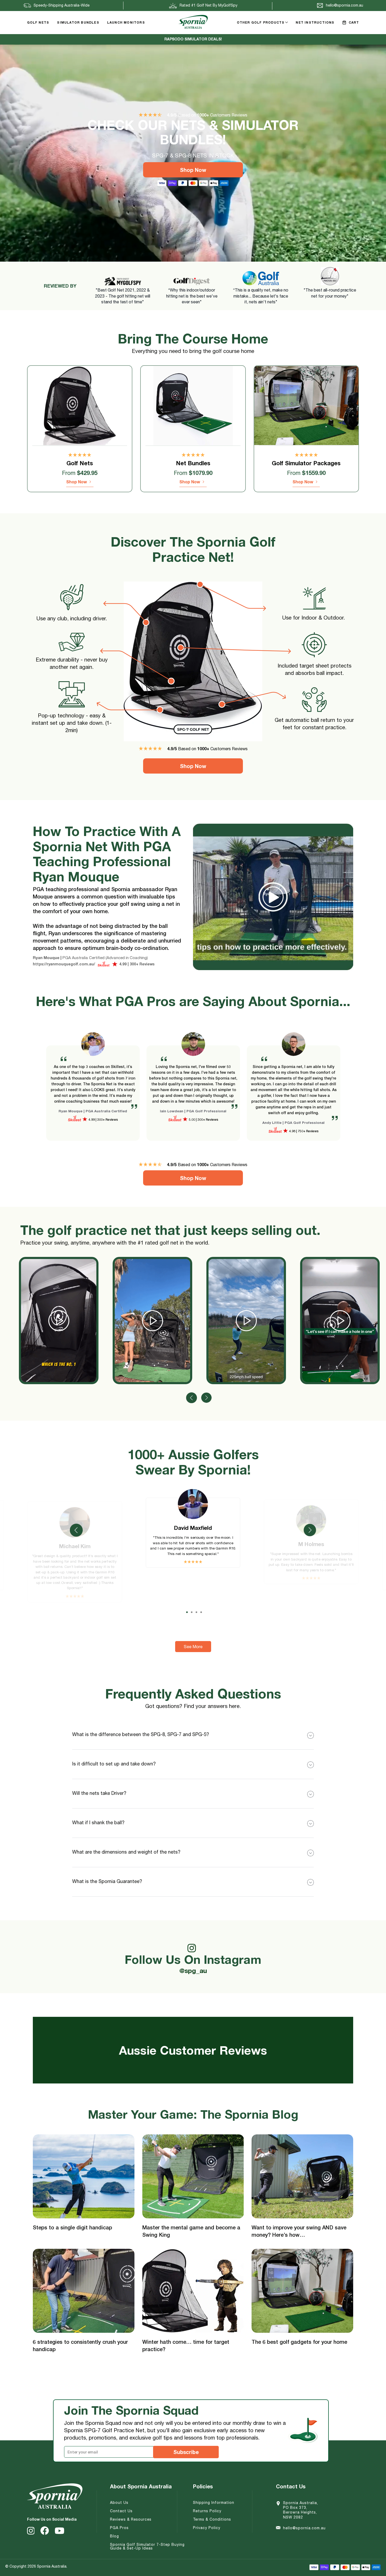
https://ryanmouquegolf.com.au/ (64, 964)
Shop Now (193, 170)
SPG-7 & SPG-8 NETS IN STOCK (193, 39)
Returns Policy (207, 2511)
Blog (114, 2536)
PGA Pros (119, 2528)
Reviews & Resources (131, 2519)
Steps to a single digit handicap (72, 2227)
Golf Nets (38, 22)
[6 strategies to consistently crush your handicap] (84, 2291)
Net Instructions (315, 22)
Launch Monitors (126, 22)
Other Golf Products (261, 22)
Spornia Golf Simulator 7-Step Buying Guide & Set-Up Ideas (147, 2546)
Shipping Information (214, 2503)
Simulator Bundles (78, 22)
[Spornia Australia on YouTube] (59, 2531)
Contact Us (121, 2511)
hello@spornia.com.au (304, 2528)
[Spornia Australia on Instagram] (31, 2531)
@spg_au (193, 1963)
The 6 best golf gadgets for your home (299, 2342)
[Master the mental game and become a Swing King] (193, 2176)
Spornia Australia (52, 2566)
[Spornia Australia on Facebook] (45, 2531)
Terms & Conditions (212, 2519)
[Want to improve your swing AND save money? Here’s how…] (302, 2176)
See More (193, 1647)
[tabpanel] (93, 1093)
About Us (119, 2503)
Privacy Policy (207, 2528)
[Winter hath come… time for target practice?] (193, 2291)
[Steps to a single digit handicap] (84, 2176)
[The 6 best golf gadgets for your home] (302, 2291)
